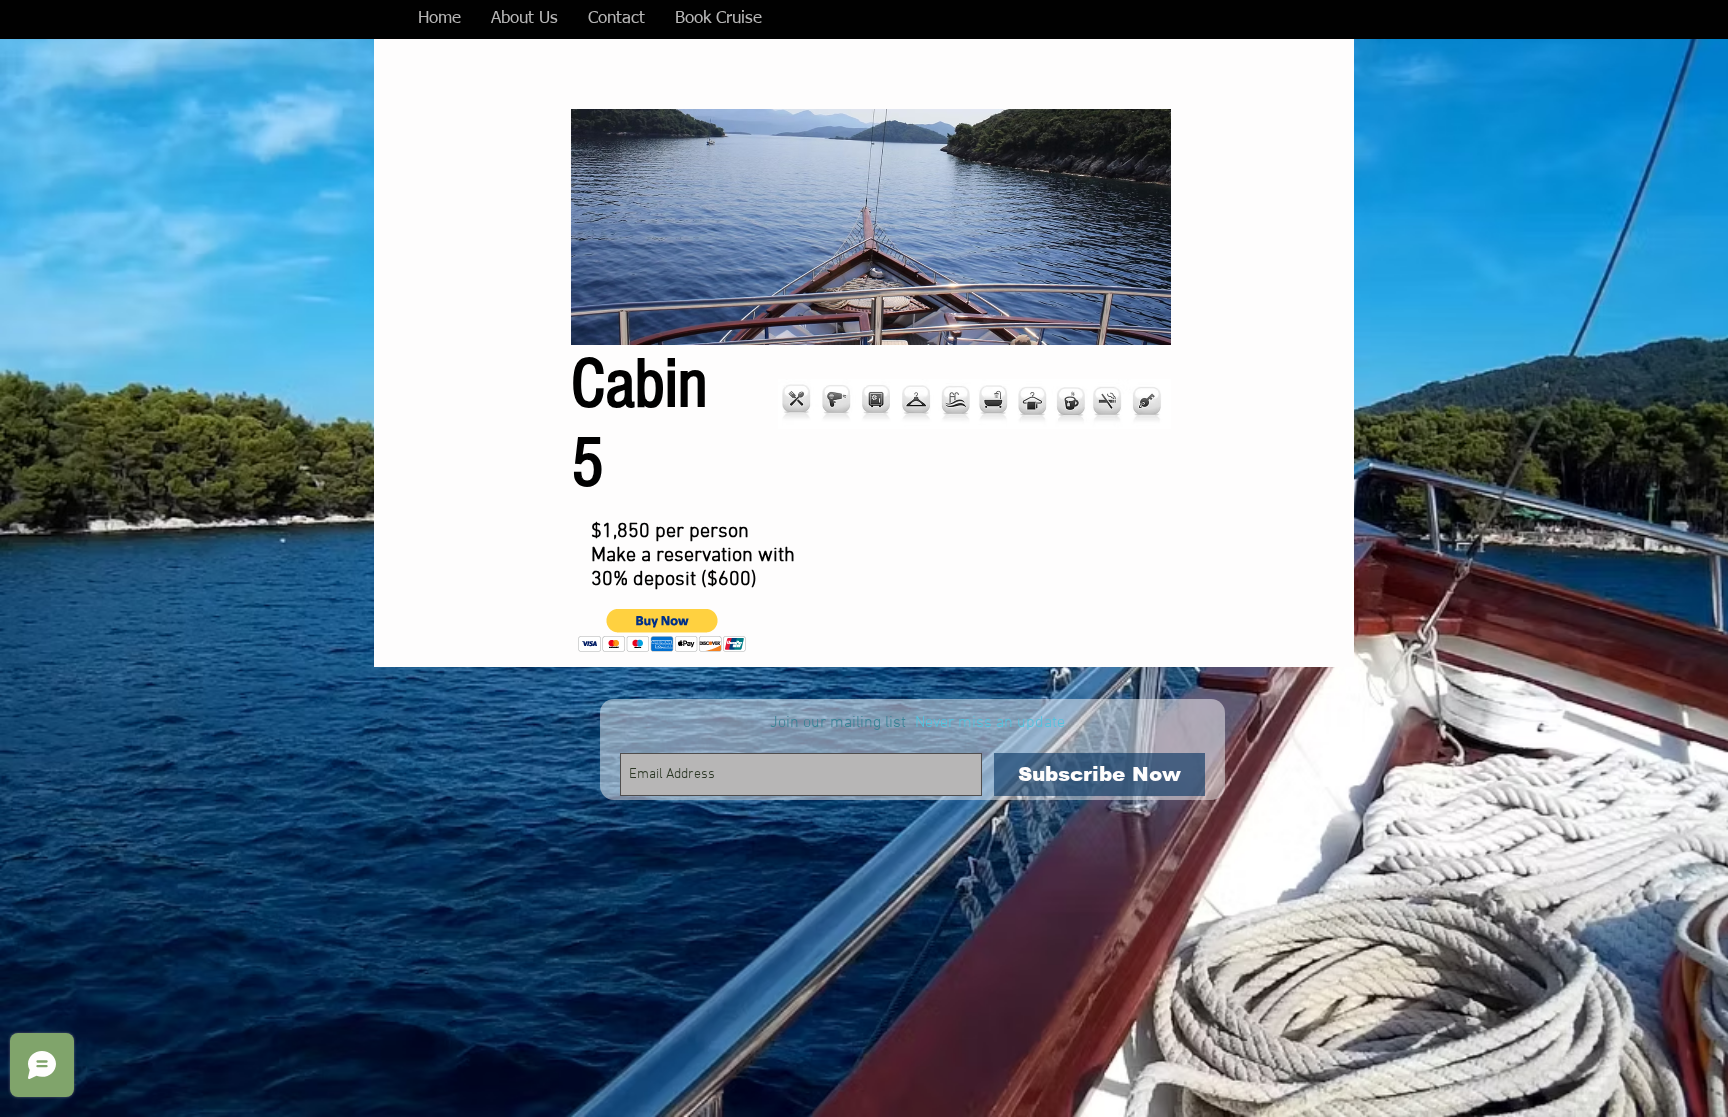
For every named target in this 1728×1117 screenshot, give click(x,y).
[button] (662, 630)
